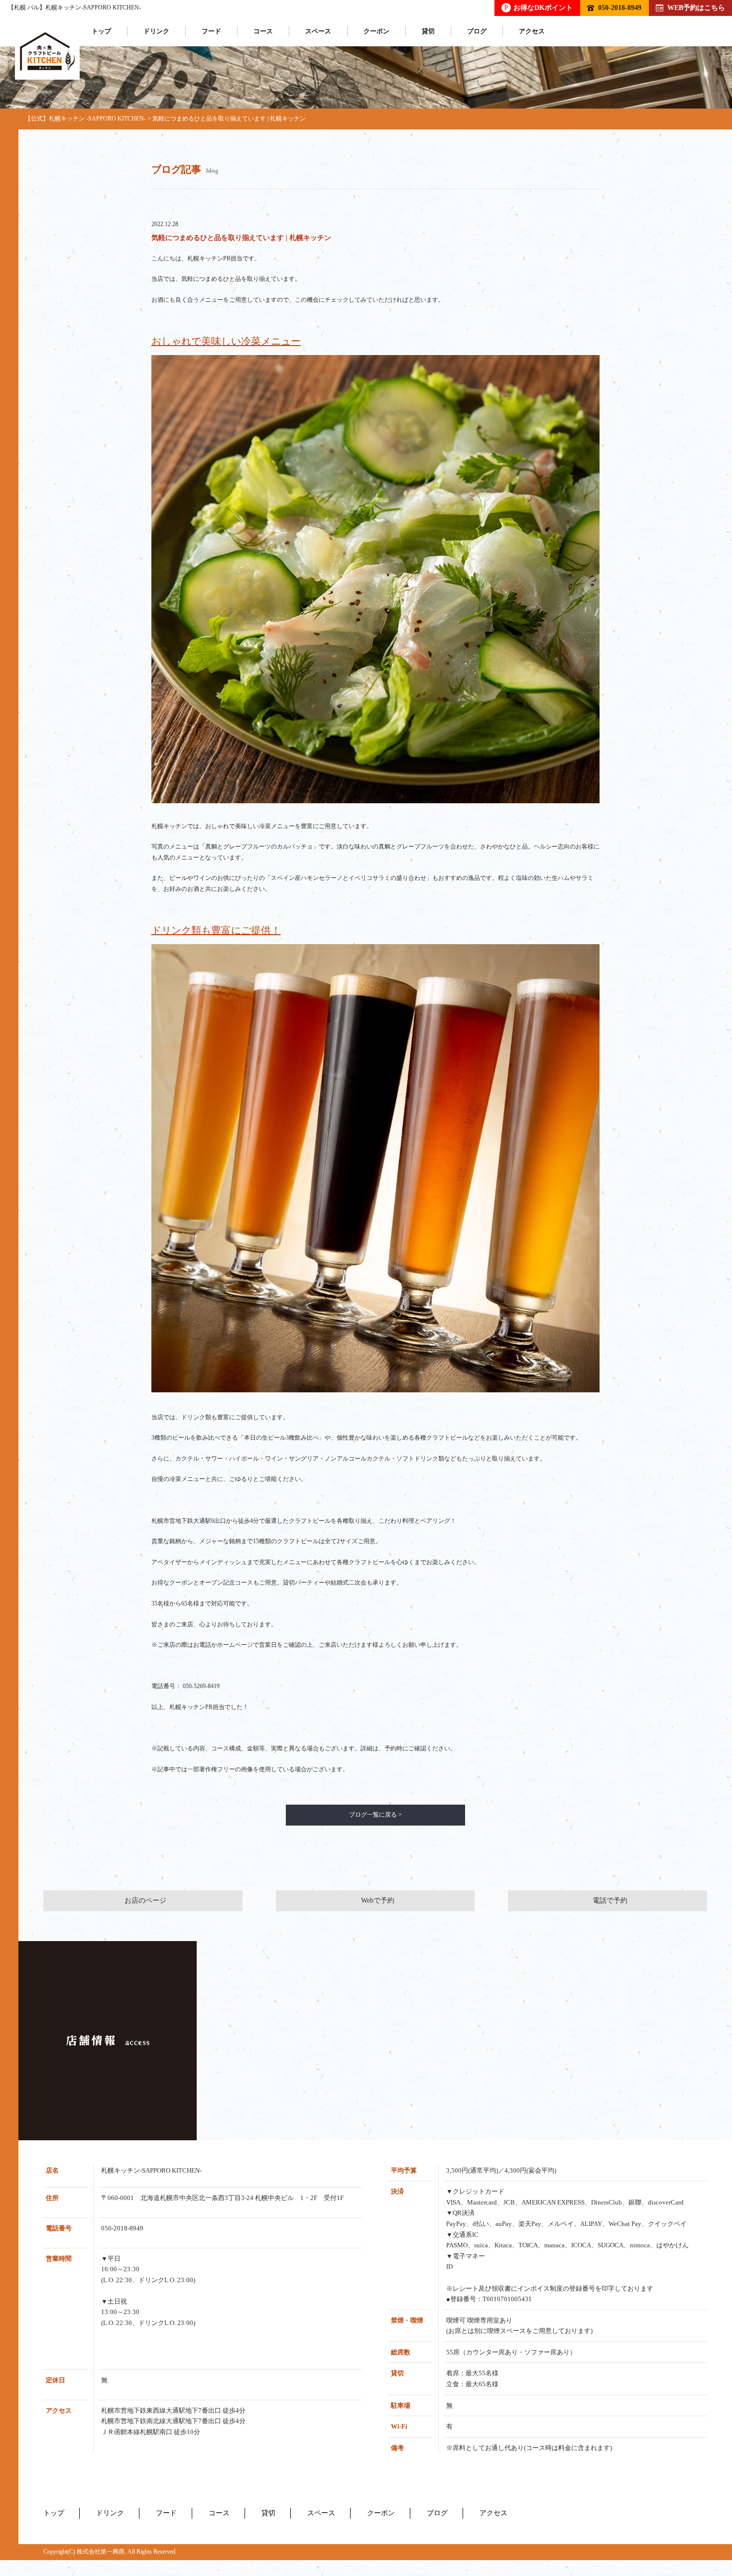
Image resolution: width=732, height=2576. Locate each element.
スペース (318, 31)
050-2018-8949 (620, 7)
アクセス (532, 31)
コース (263, 31)
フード (211, 31)
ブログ (477, 31)
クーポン (376, 31)
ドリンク (156, 31)
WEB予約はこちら (696, 7)
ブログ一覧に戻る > (375, 1815)
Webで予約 (378, 1901)
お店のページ (145, 1901)
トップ (101, 31)
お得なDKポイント (539, 7)
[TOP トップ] (47, 52)
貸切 (428, 31)
